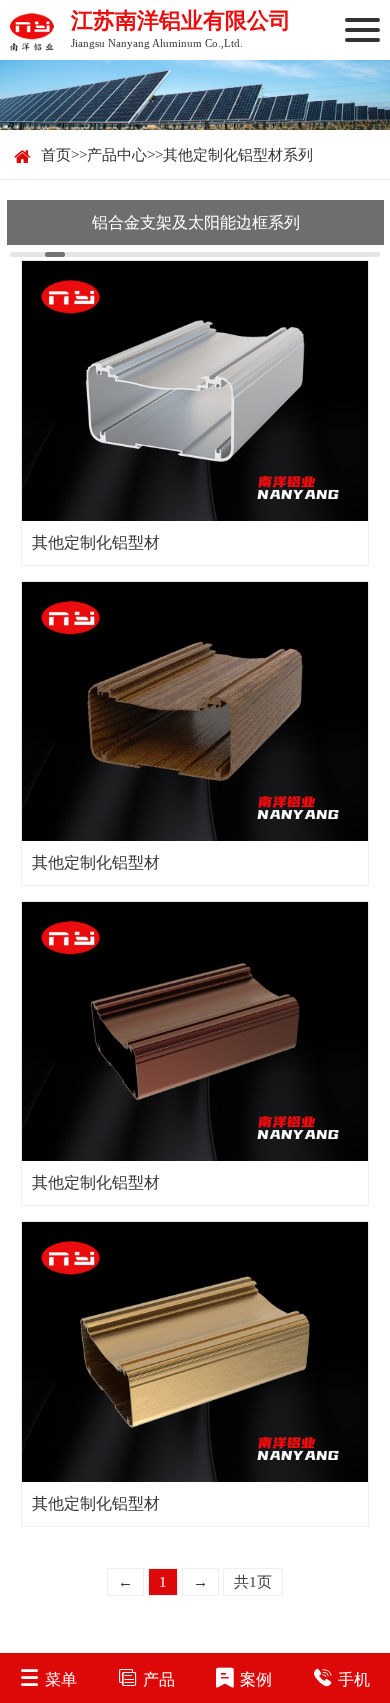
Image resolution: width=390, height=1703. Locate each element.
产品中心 (117, 155)
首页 (56, 155)
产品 (159, 1679)
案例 (256, 1679)
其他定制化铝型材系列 (238, 155)
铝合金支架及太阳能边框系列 (196, 222)
